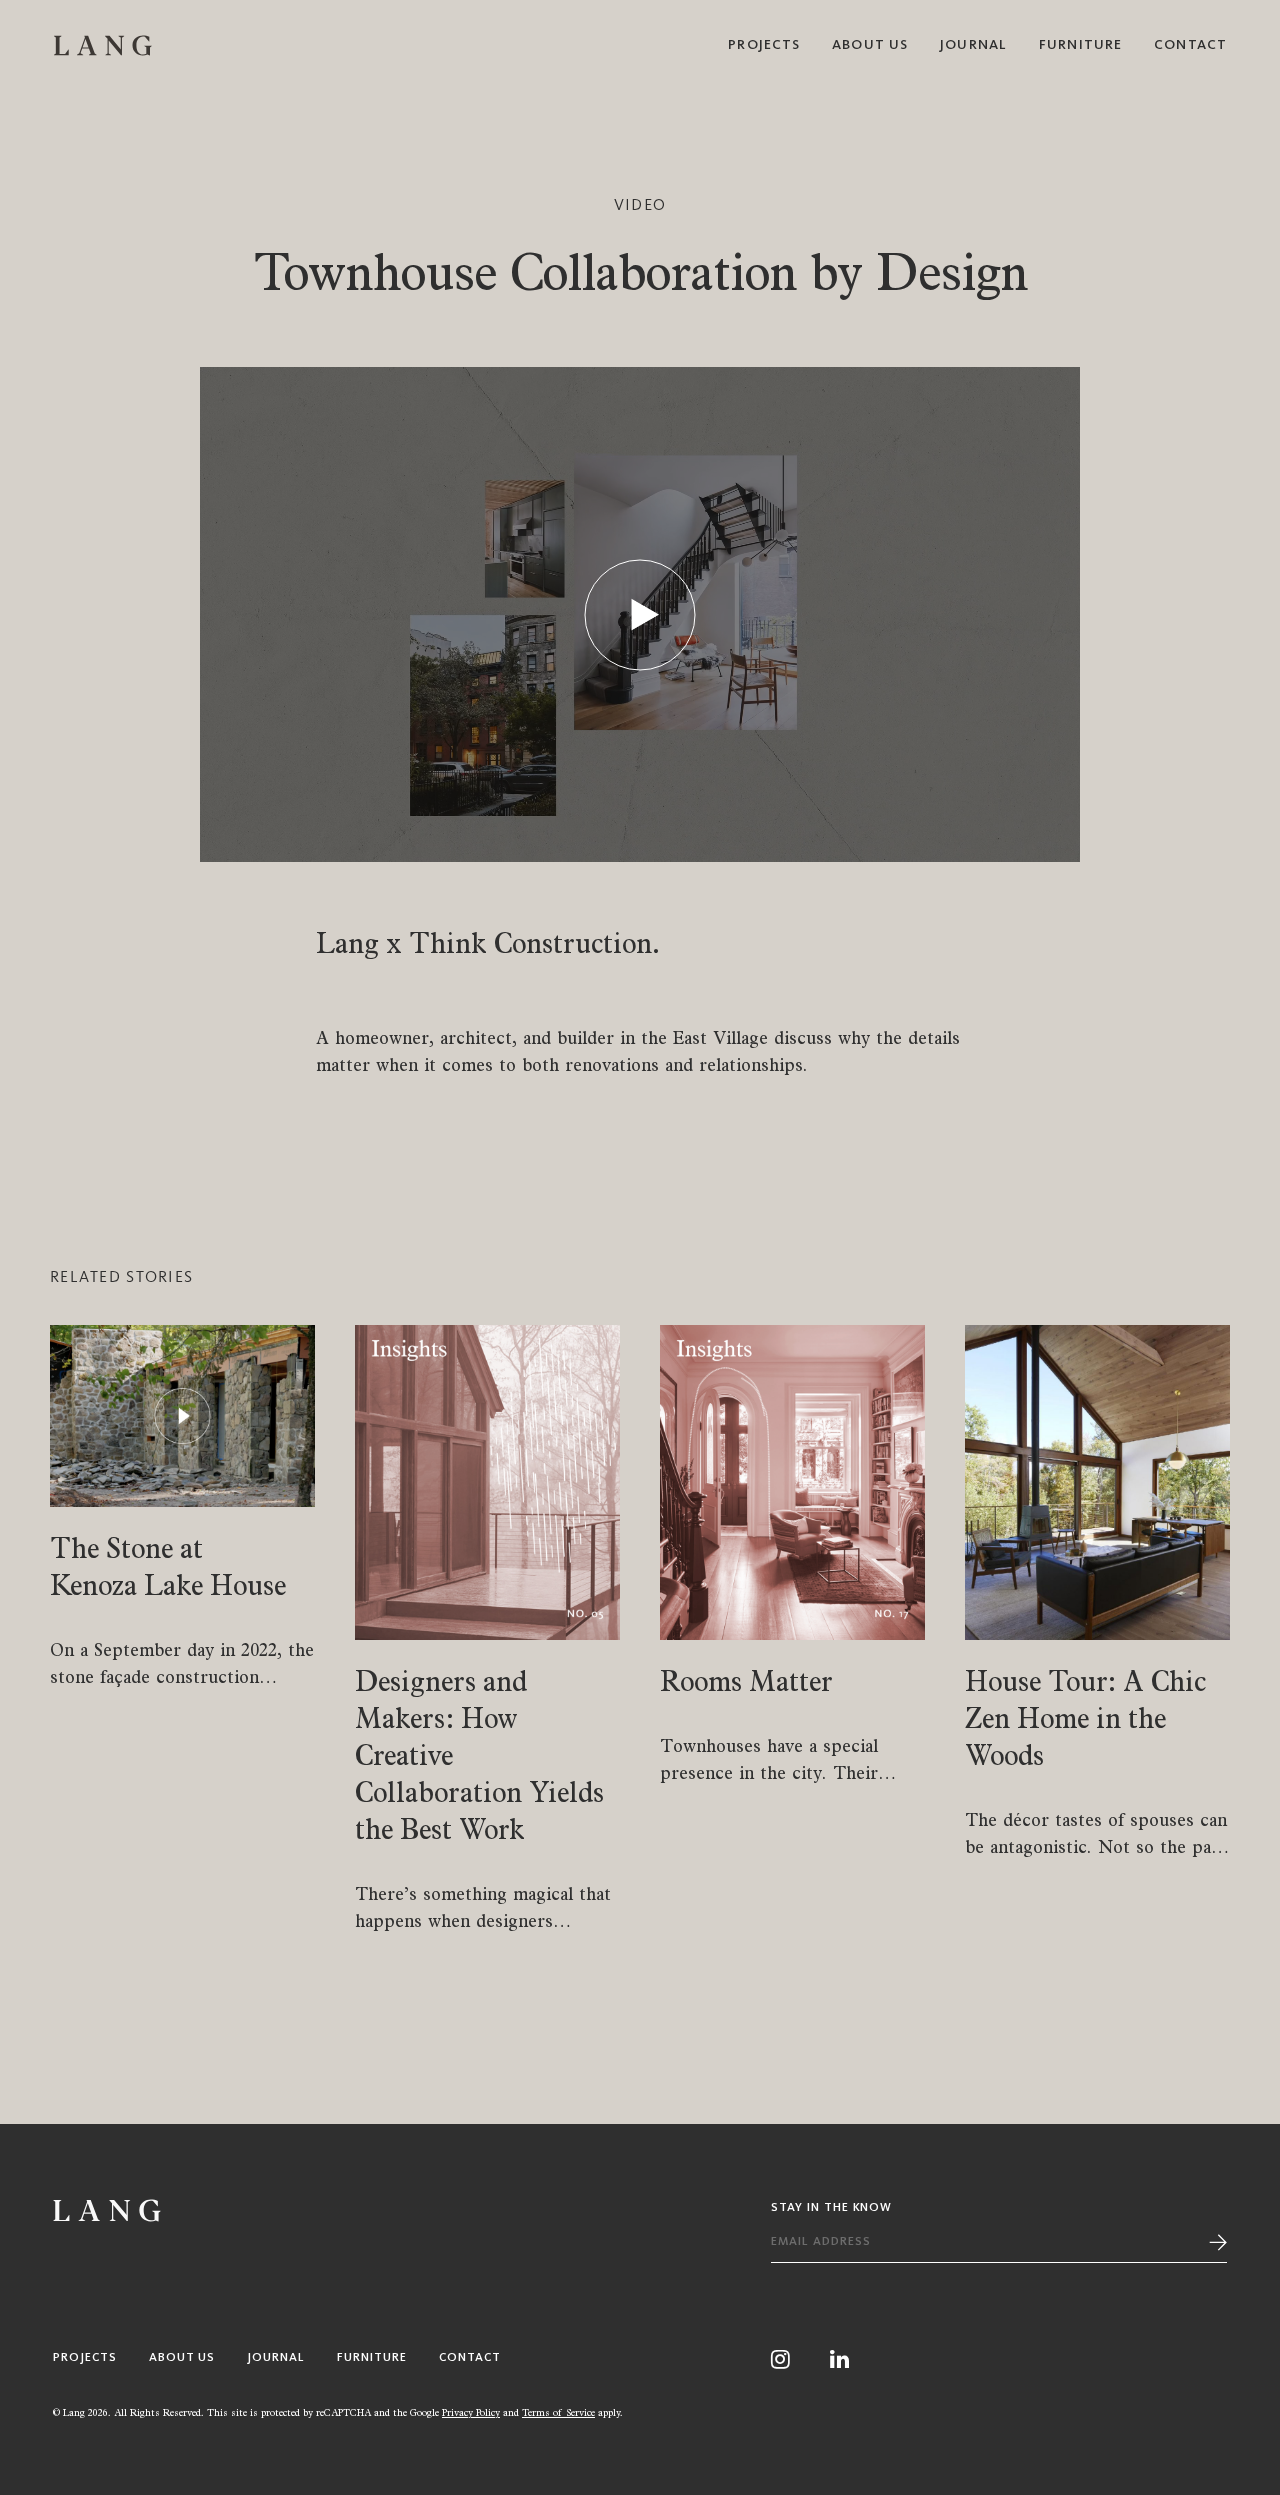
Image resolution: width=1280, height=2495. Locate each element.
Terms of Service (558, 2412)
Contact (1190, 45)
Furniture (1080, 45)
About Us (870, 45)
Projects (764, 45)
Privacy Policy (471, 2412)
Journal (973, 45)
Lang (103, 45)
